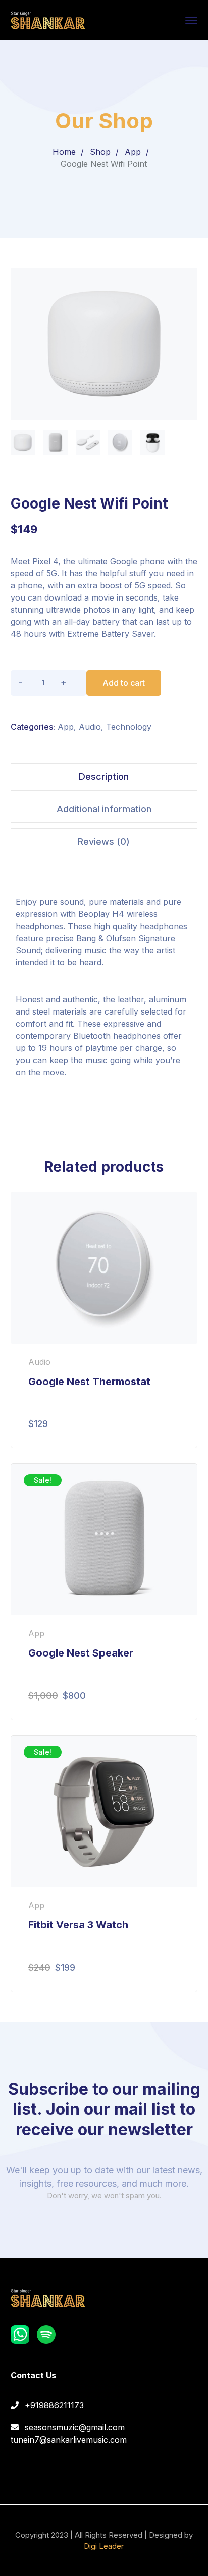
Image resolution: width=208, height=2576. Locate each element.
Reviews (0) (104, 841)
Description (104, 777)
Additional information (104, 809)
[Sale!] (104, 1539)
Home (64, 152)
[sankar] (48, 19)
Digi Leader (104, 2546)
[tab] (104, 777)
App (133, 152)
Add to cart (124, 683)
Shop (100, 152)
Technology (129, 727)
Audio (90, 727)
